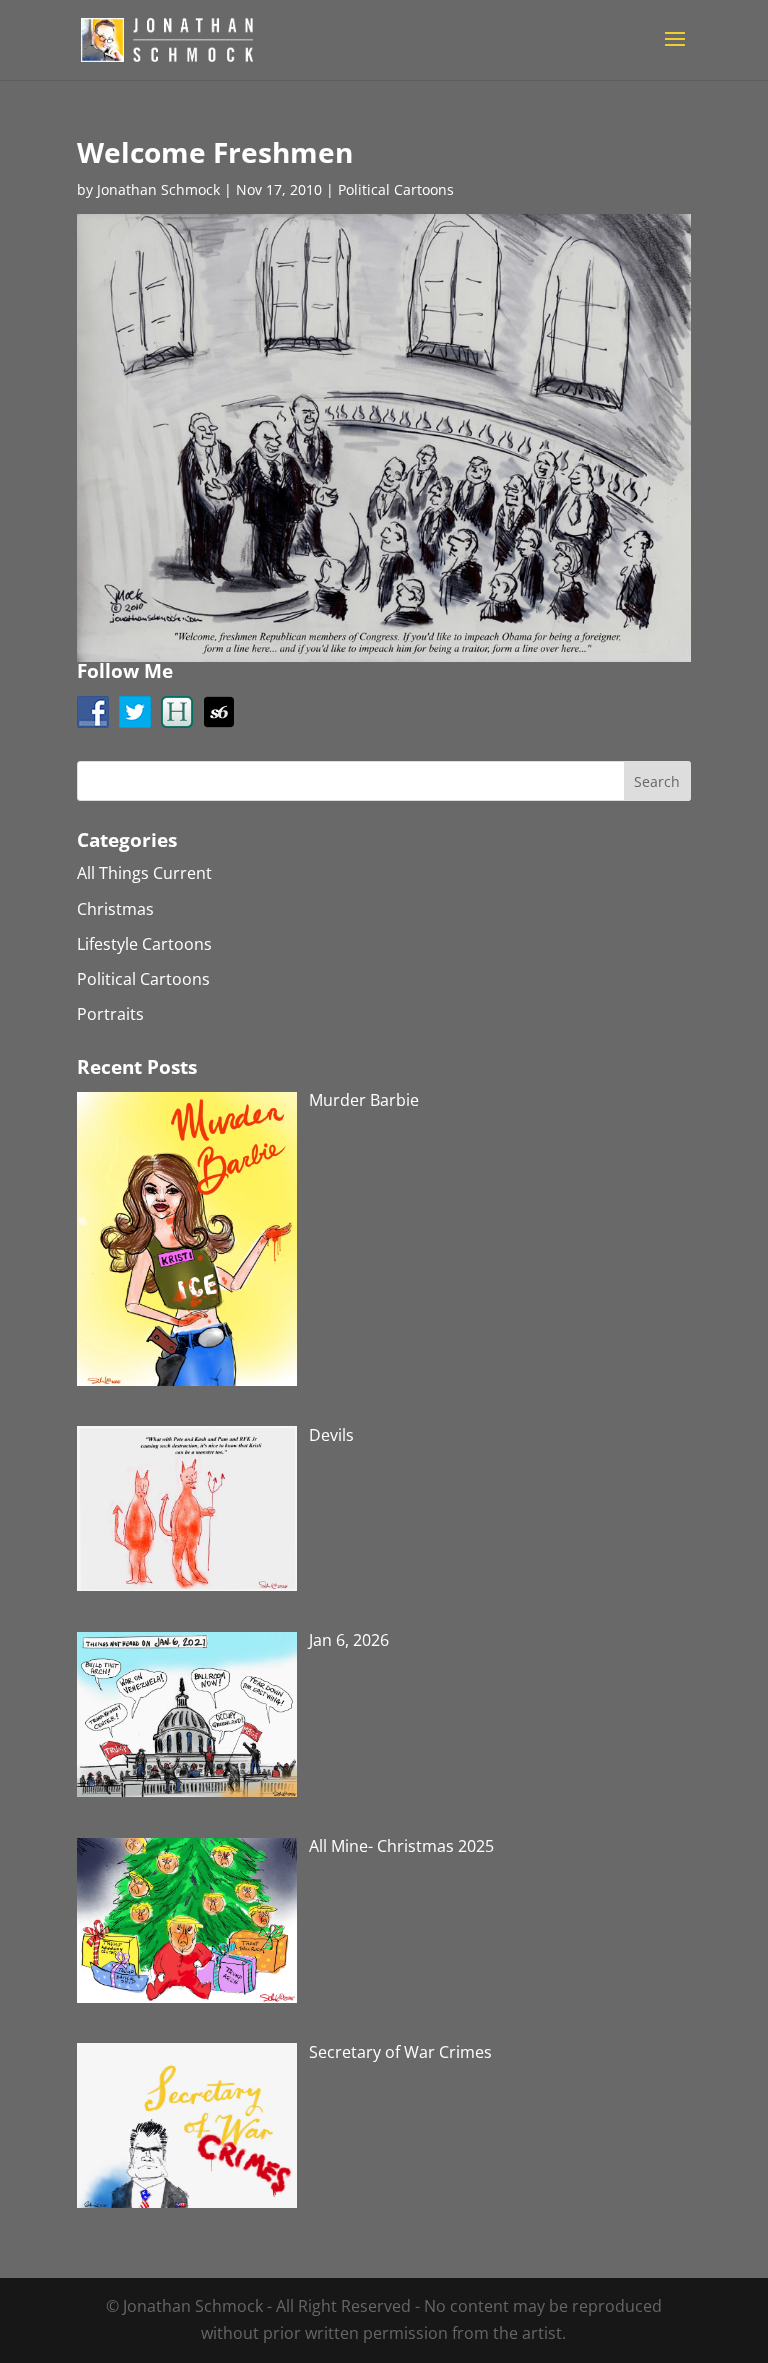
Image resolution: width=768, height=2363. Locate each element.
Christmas (115, 909)
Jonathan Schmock (158, 189)
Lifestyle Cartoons (144, 944)
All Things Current (144, 873)
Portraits (110, 1014)
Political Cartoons (396, 189)
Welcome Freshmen (215, 152)
